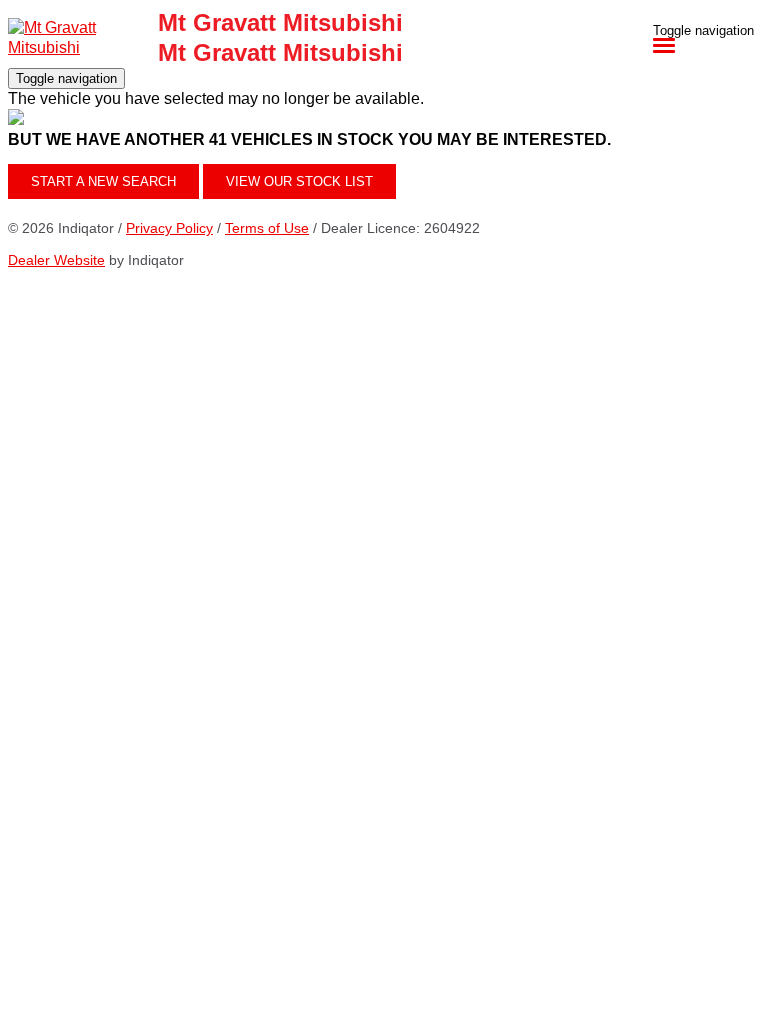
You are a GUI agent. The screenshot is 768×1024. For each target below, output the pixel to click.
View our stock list (299, 181)
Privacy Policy (169, 228)
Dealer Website (56, 260)
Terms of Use (267, 228)
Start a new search (103, 181)
